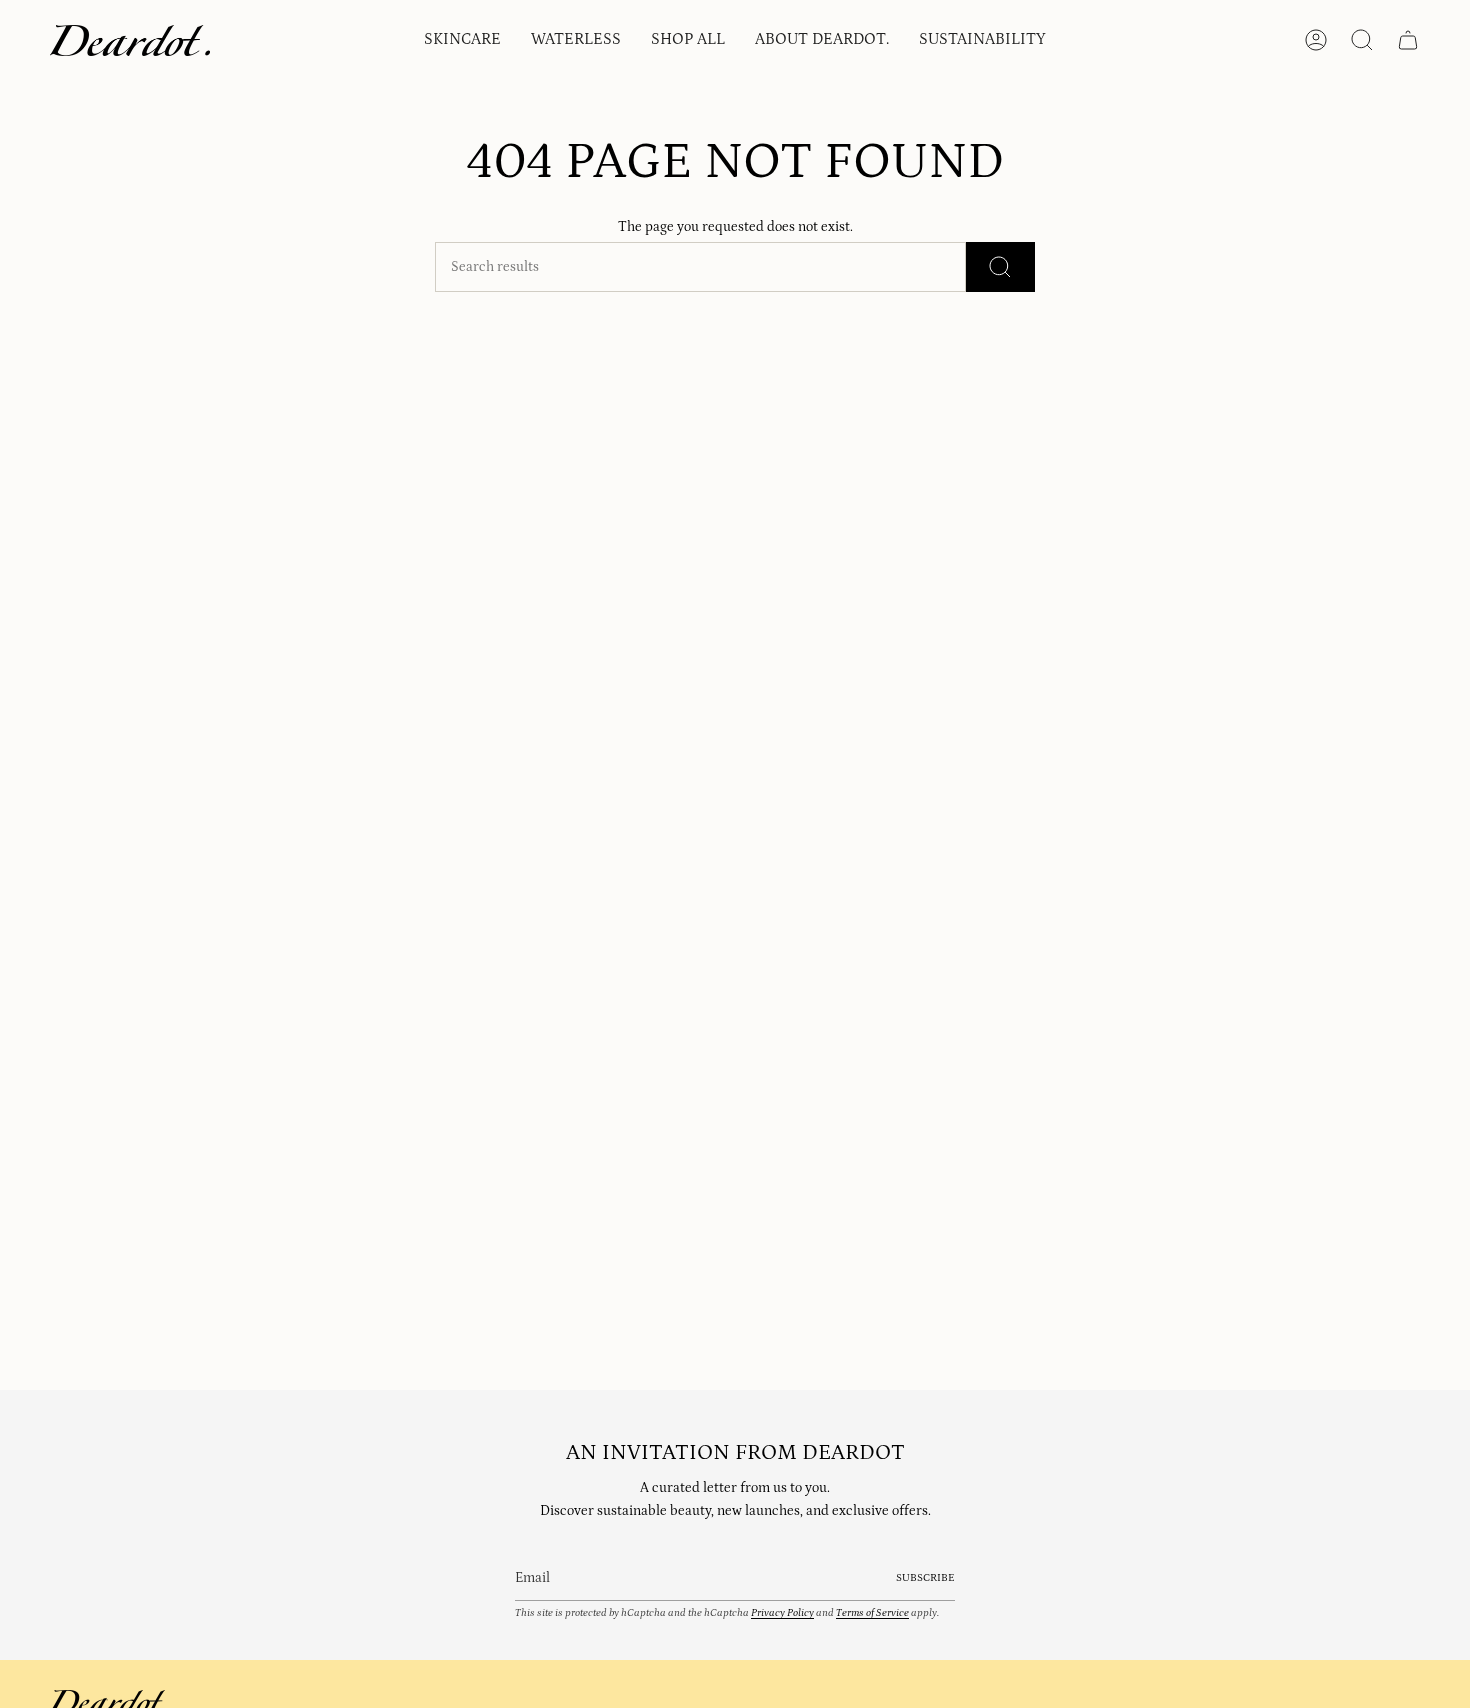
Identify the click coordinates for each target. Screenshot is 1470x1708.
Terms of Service (872, 1613)
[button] (462, 40)
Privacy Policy (782, 1613)
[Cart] (1408, 40)
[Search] (1000, 267)
